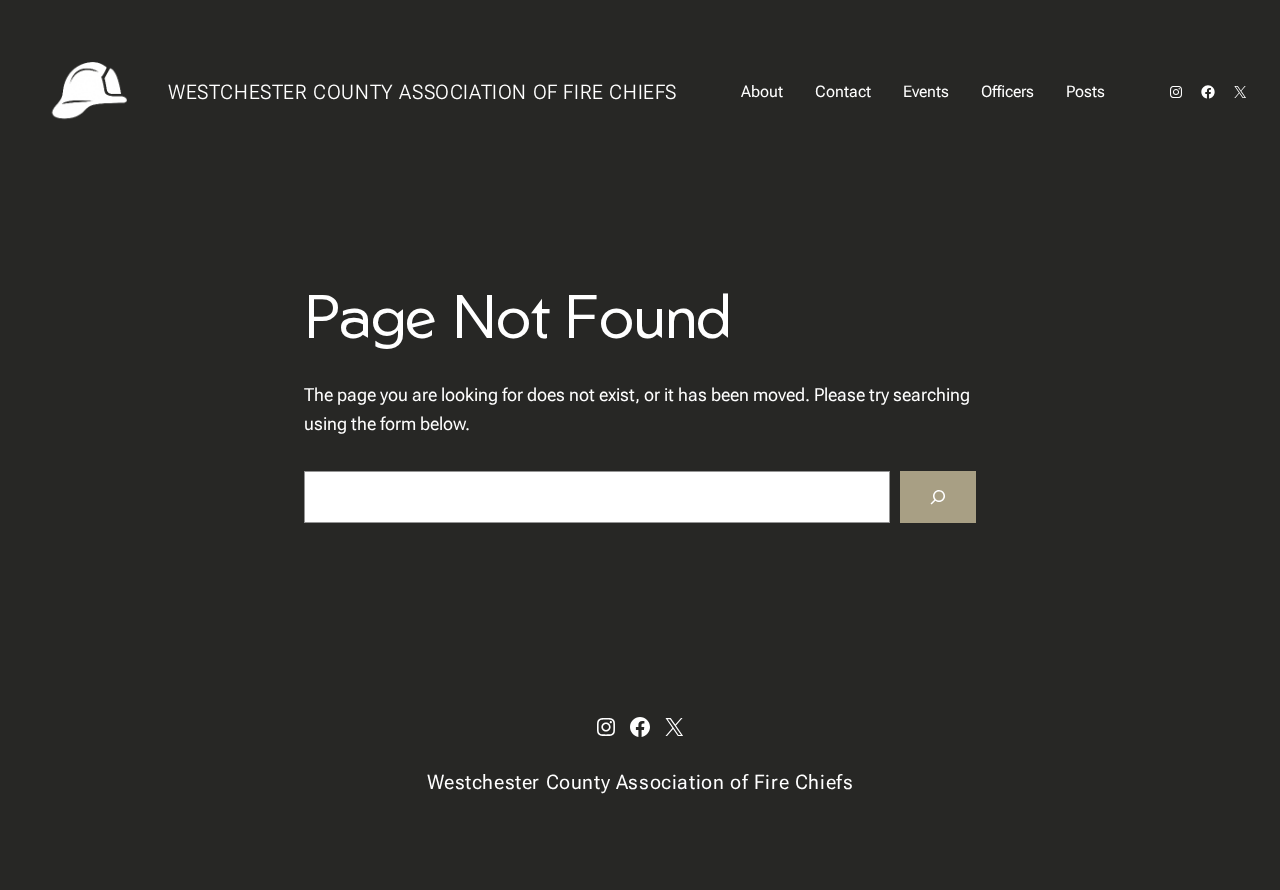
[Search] (938, 497)
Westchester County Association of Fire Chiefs (422, 92)
